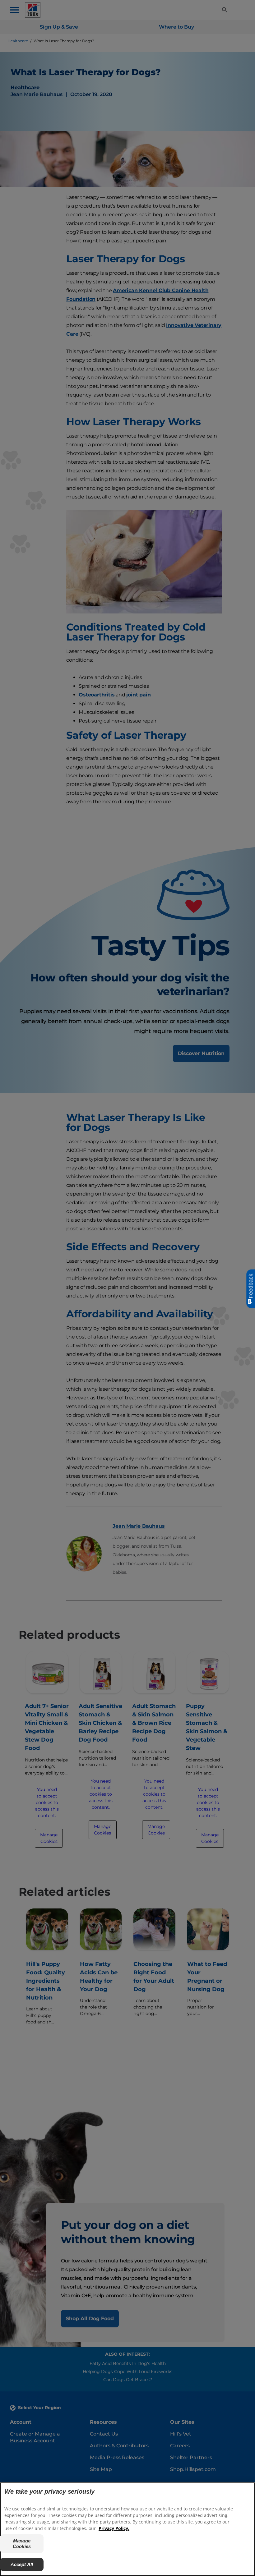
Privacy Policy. (114, 2528)
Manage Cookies (22, 2544)
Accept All (22, 2564)
